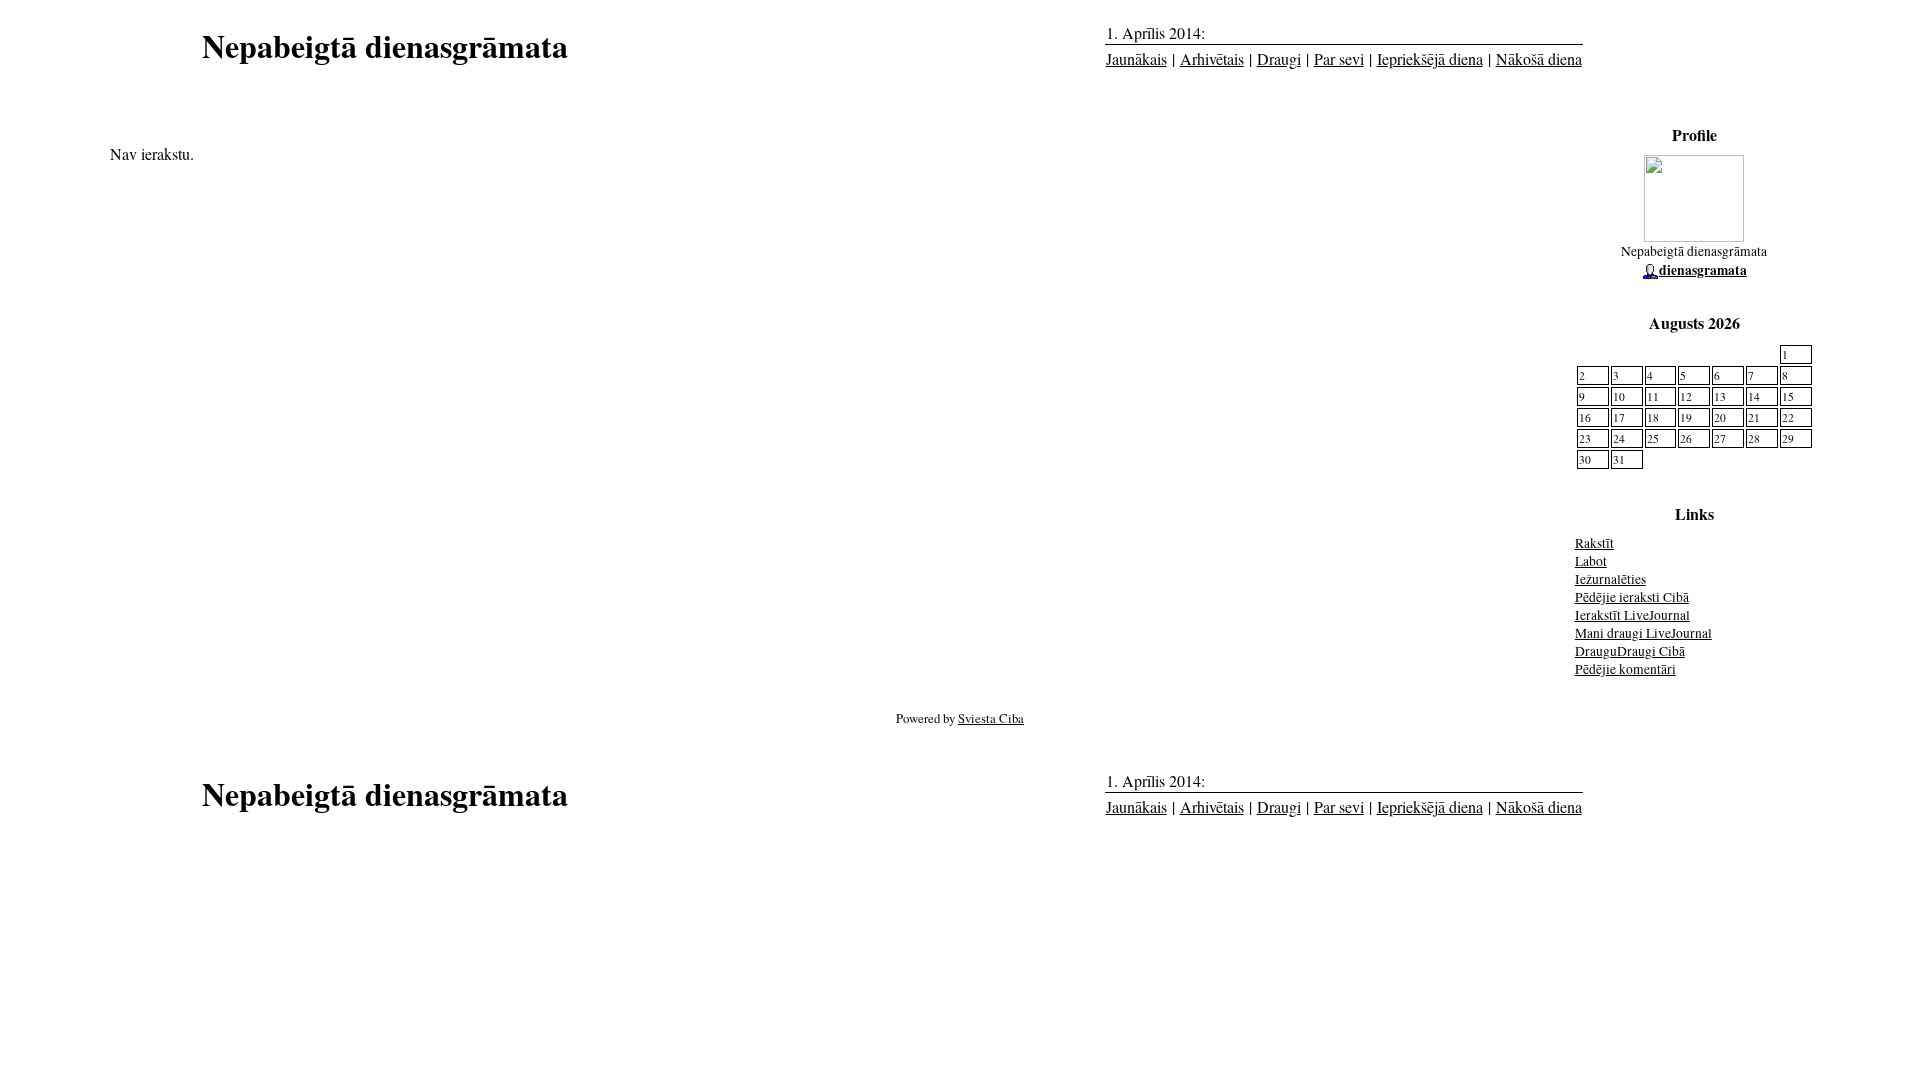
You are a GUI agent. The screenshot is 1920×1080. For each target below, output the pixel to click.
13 (1720, 396)
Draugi (1279, 58)
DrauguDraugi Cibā (1630, 651)
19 (1686, 417)
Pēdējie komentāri (1625, 669)
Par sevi (1339, 58)
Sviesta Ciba (991, 718)
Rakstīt (1594, 543)
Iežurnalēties (1610, 579)
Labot (1591, 561)
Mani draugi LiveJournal (1643, 633)
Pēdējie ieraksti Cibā (1632, 597)
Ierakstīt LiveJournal (1632, 615)
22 (1788, 417)
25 (1653, 438)
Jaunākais (1136, 58)
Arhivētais (1212, 58)
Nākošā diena (1539, 58)
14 (1754, 396)
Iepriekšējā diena (1430, 58)
